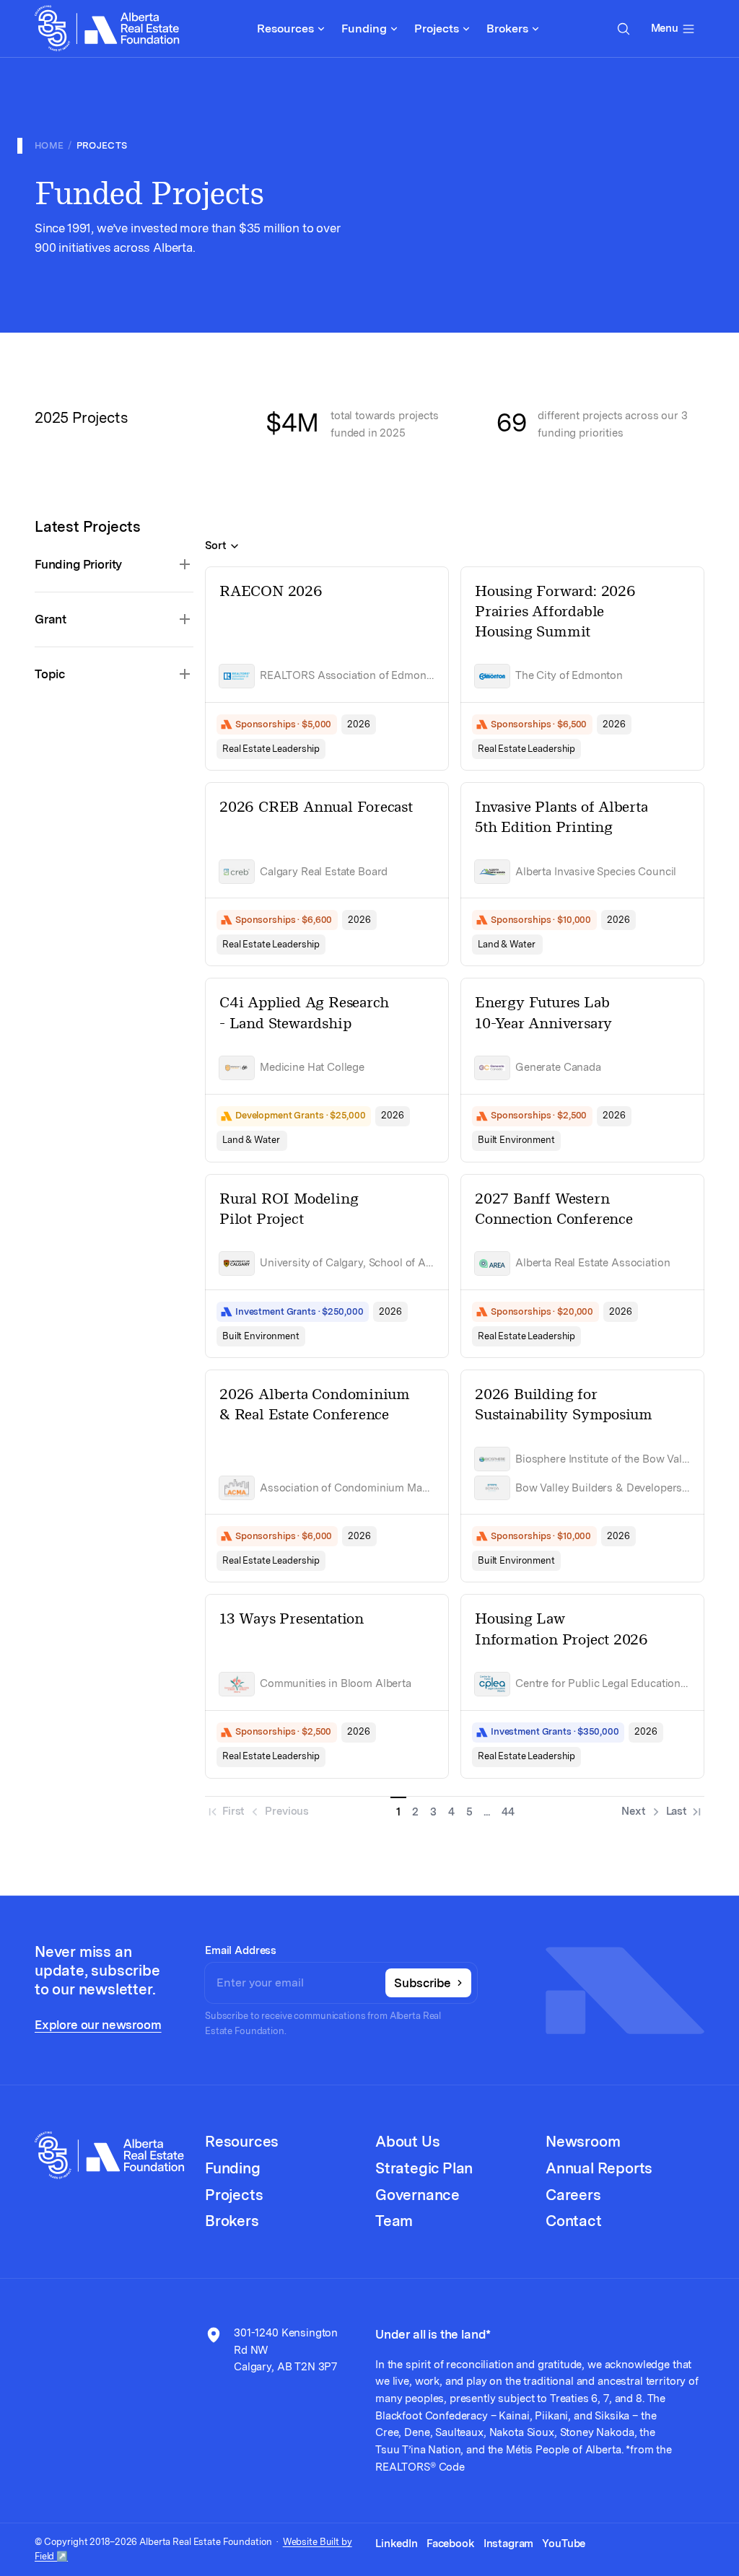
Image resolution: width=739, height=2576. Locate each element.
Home (49, 145)
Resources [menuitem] (285, 29)
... (487, 1812)
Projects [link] (102, 145)
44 (508, 1812)
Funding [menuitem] (364, 29)
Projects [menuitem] (437, 29)
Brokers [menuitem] (507, 29)
